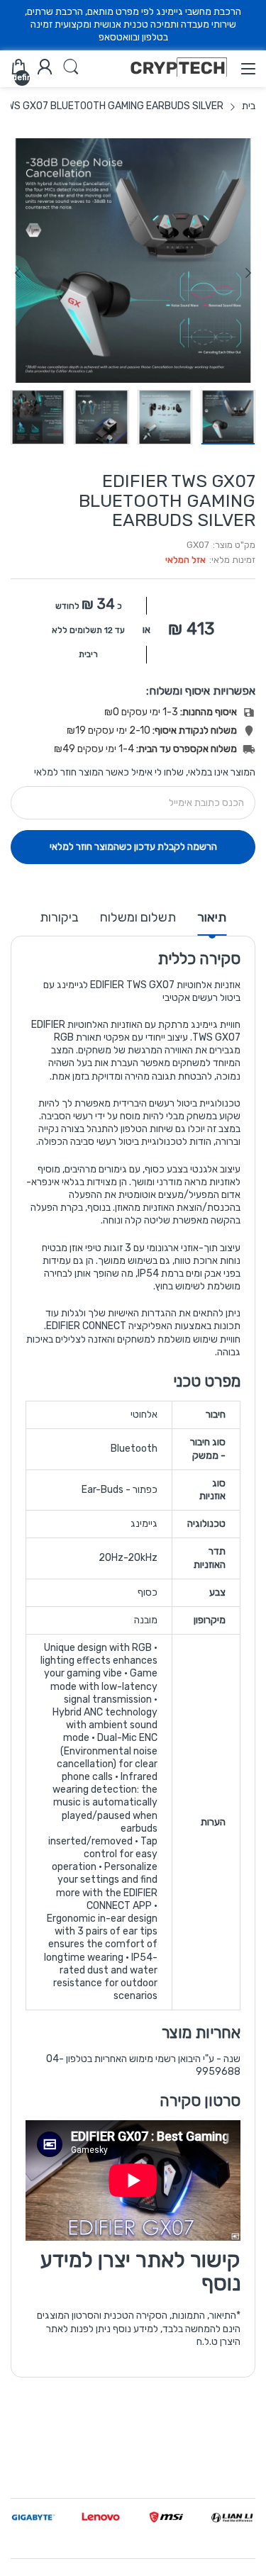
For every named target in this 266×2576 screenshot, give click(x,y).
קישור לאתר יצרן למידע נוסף (140, 2272)
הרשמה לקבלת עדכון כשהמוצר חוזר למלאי (133, 847)
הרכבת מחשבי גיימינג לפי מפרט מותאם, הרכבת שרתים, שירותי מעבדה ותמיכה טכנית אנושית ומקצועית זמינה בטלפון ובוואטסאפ (133, 24)
